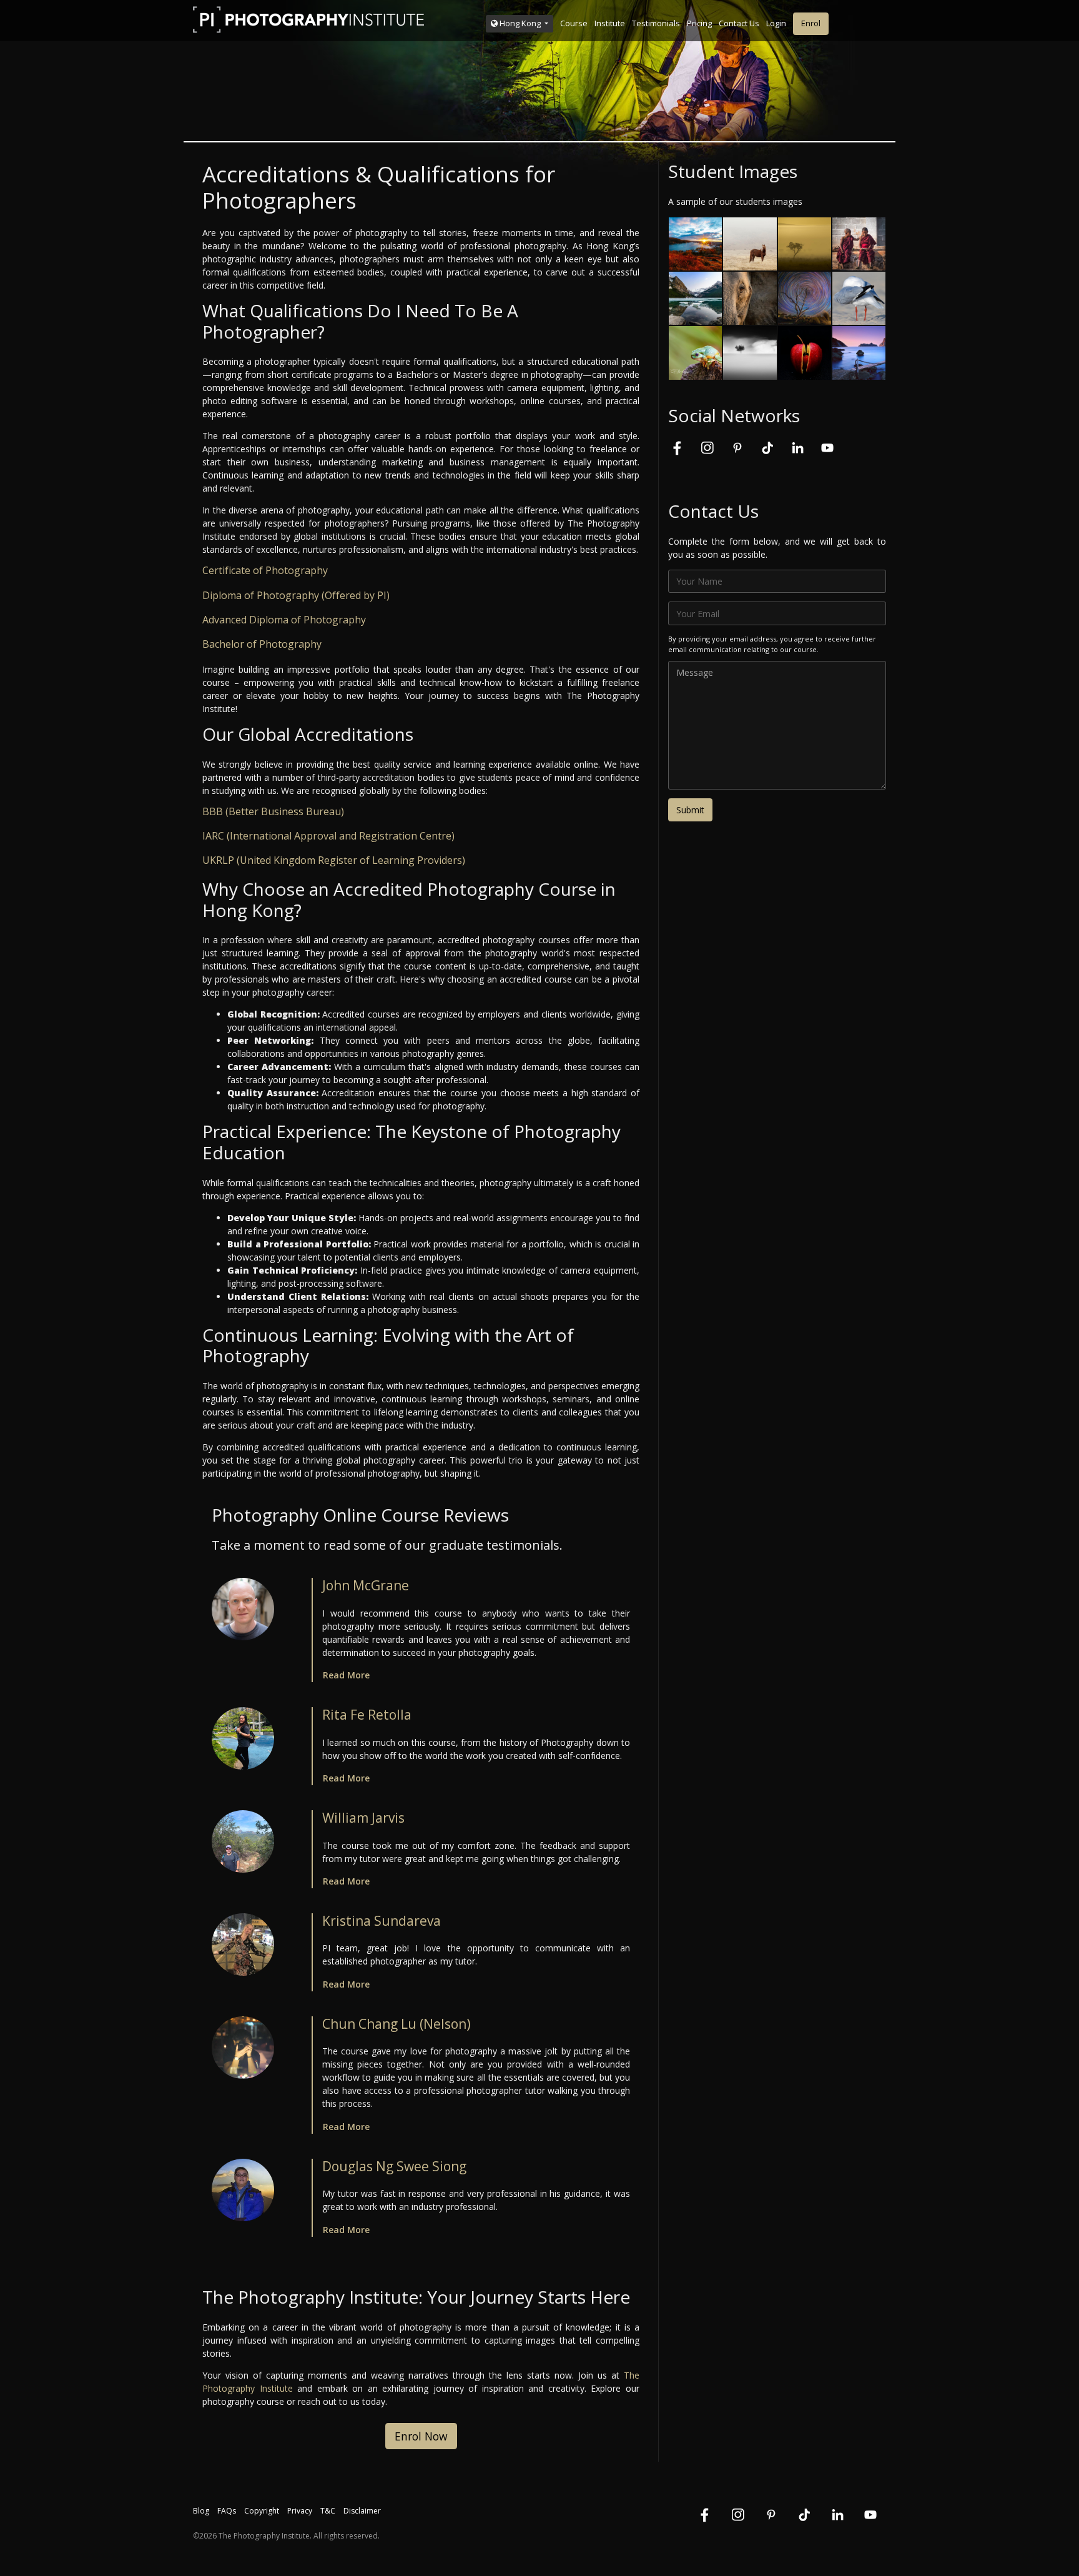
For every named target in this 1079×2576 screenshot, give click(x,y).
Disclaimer (362, 2511)
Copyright (262, 2511)
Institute (610, 23)
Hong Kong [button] (520, 23)
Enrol (811, 23)
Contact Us (739, 23)
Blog (201, 2511)
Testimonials (656, 23)
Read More (346, 1675)
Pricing (699, 23)
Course (574, 23)
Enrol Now (421, 2436)
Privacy (300, 2511)
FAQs (227, 2511)
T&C (328, 2511)
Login (776, 23)
